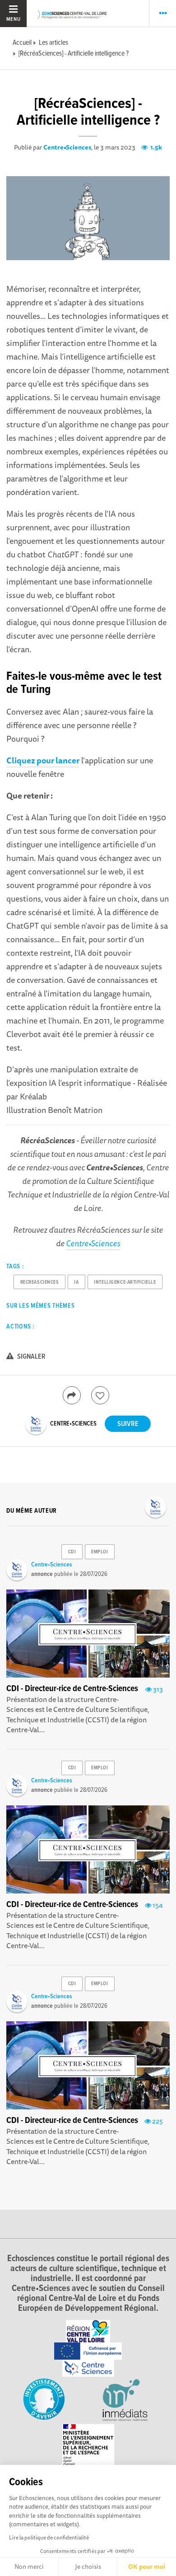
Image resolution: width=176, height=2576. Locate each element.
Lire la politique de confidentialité (49, 2537)
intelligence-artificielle (125, 1282)
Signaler (31, 1357)
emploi (100, 1552)
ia (76, 1282)
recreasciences (40, 1282)
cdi (72, 1552)
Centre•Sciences (67, 147)
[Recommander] (100, 1395)
